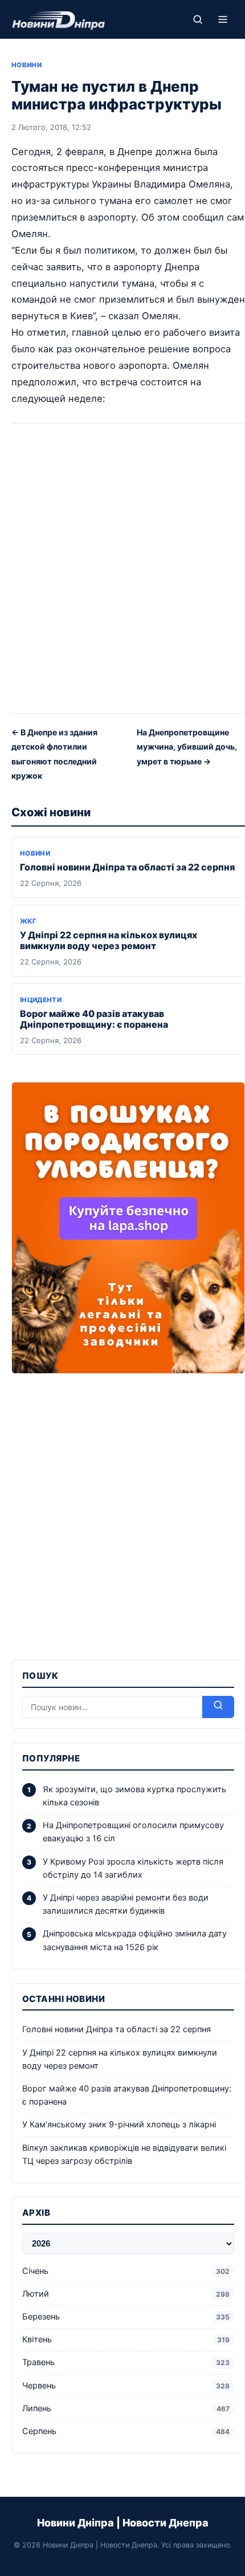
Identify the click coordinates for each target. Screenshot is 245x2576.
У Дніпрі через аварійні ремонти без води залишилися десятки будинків (126, 1904)
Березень (126, 2317)
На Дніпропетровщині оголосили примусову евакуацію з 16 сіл (133, 1832)
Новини (26, 65)
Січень (126, 2271)
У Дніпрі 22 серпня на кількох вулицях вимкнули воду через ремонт (109, 940)
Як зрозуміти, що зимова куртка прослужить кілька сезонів (134, 1796)
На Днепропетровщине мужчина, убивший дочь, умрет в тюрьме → (187, 747)
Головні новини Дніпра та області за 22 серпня (127, 867)
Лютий (126, 2294)
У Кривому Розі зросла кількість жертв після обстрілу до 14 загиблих (133, 1868)
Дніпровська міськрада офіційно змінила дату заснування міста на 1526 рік (135, 1940)
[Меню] (223, 19)
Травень (126, 2362)
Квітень (126, 2339)
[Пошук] (198, 19)
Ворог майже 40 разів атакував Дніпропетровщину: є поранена (94, 1019)
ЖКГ (28, 921)
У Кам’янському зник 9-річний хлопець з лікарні (119, 2125)
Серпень (126, 2431)
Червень (126, 2386)
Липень (126, 2408)
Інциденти (41, 1000)
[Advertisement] (122, 572)
